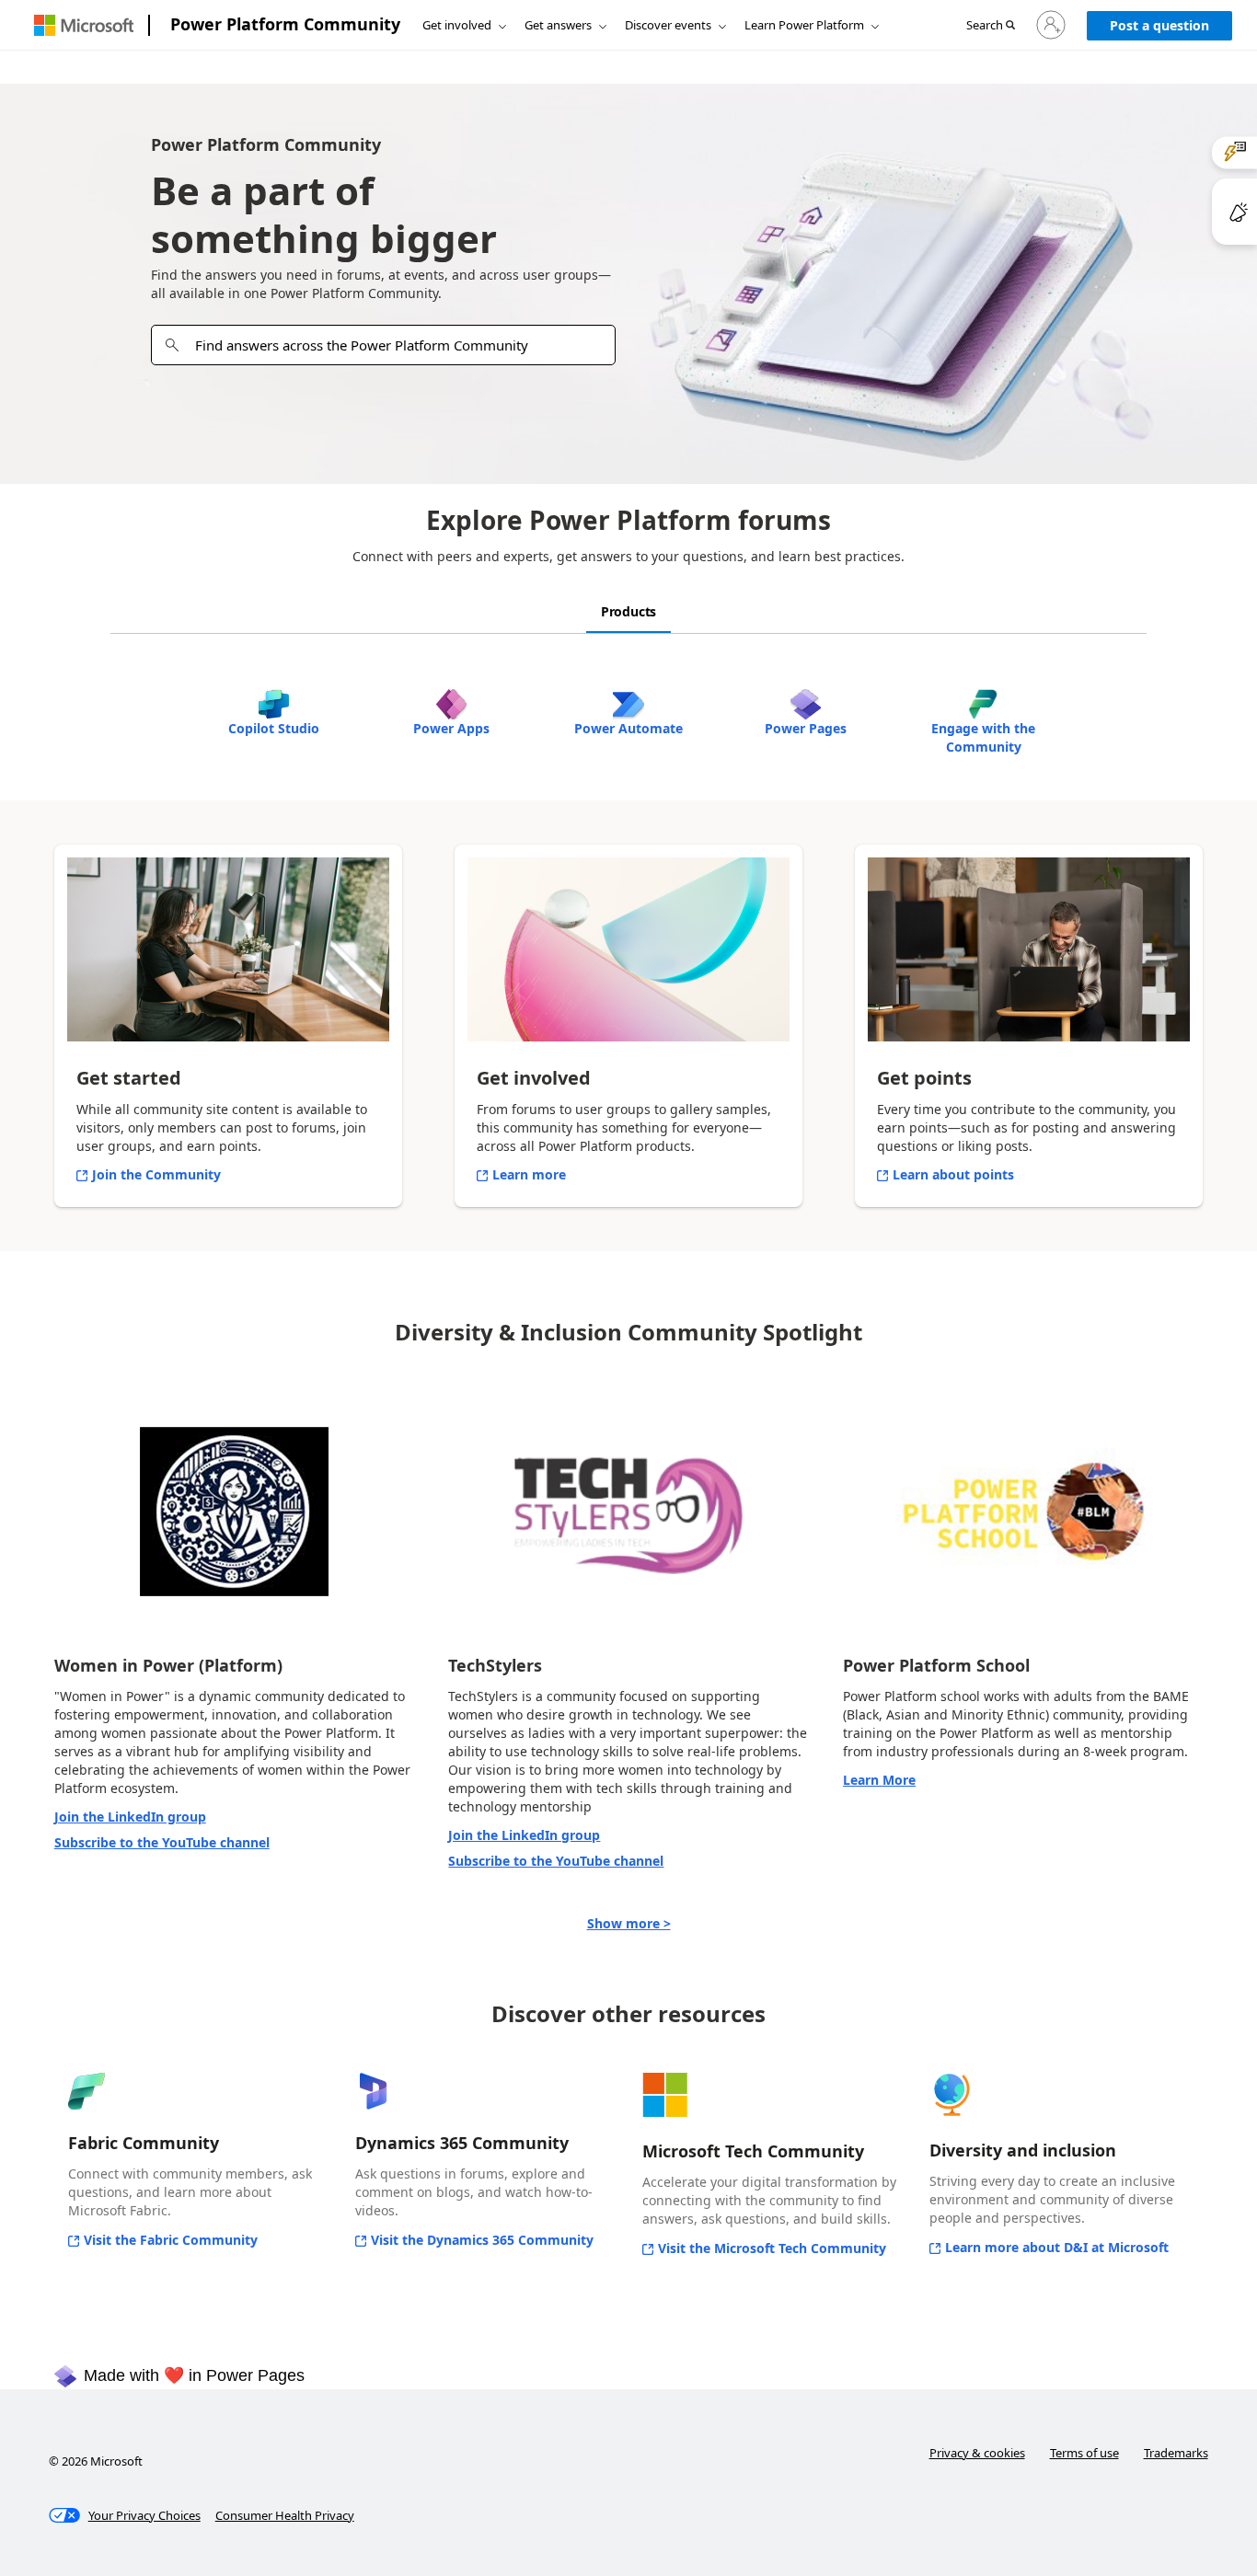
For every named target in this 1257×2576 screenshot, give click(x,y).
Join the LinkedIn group (130, 1817)
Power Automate (628, 728)
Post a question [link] (1159, 25)
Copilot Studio (274, 728)
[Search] (172, 345)
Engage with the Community (983, 737)
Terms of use (1084, 2453)
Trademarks (1176, 2453)
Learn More (879, 1780)
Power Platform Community (285, 24)
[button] (991, 26)
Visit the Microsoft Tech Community (772, 2248)
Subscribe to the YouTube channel (162, 1842)
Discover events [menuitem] (668, 25)
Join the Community (156, 1174)
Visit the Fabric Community (171, 2240)
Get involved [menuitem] (457, 25)
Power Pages (806, 728)
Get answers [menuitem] (558, 25)
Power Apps (451, 728)
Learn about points (953, 1174)
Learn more (529, 1174)
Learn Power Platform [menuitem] (804, 25)
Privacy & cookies (977, 2453)
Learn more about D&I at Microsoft (1057, 2247)
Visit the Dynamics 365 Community (482, 2240)
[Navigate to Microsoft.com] (84, 25)
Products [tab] (628, 611)
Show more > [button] (629, 1923)
